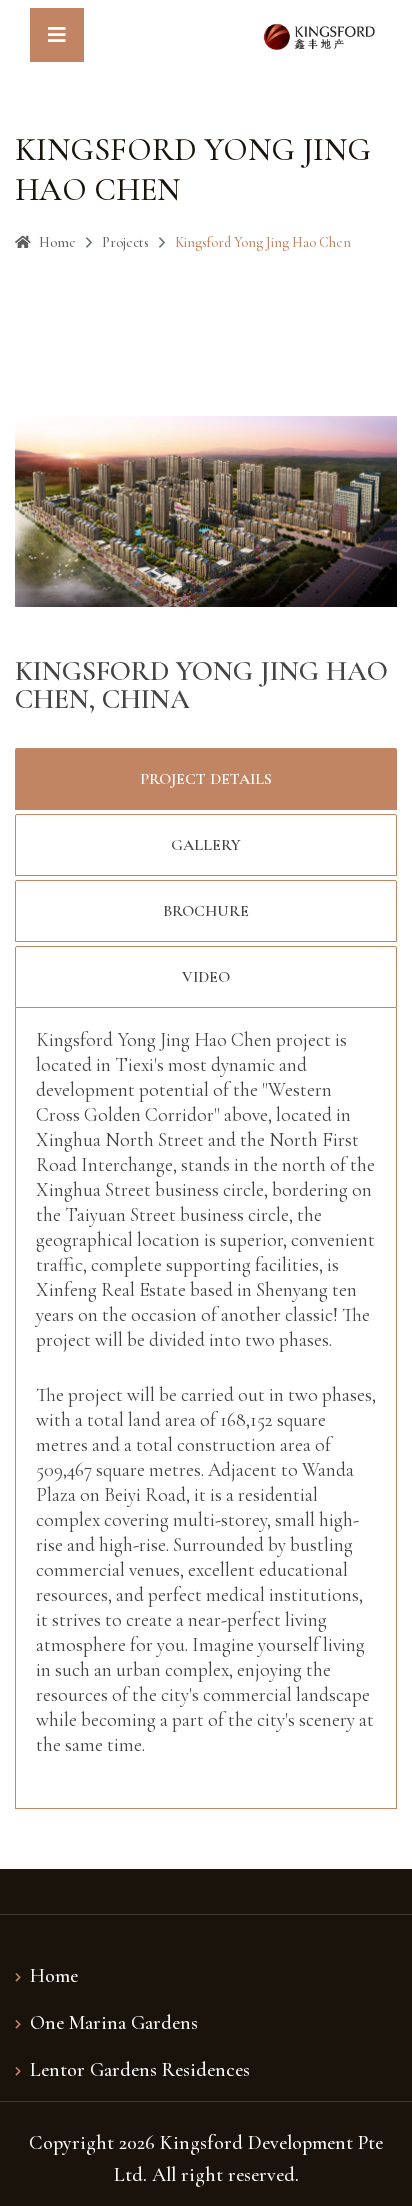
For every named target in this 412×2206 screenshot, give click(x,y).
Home (57, 242)
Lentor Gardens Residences (140, 2070)
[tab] (206, 779)
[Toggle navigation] (57, 35)
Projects (125, 242)
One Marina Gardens (114, 2023)
